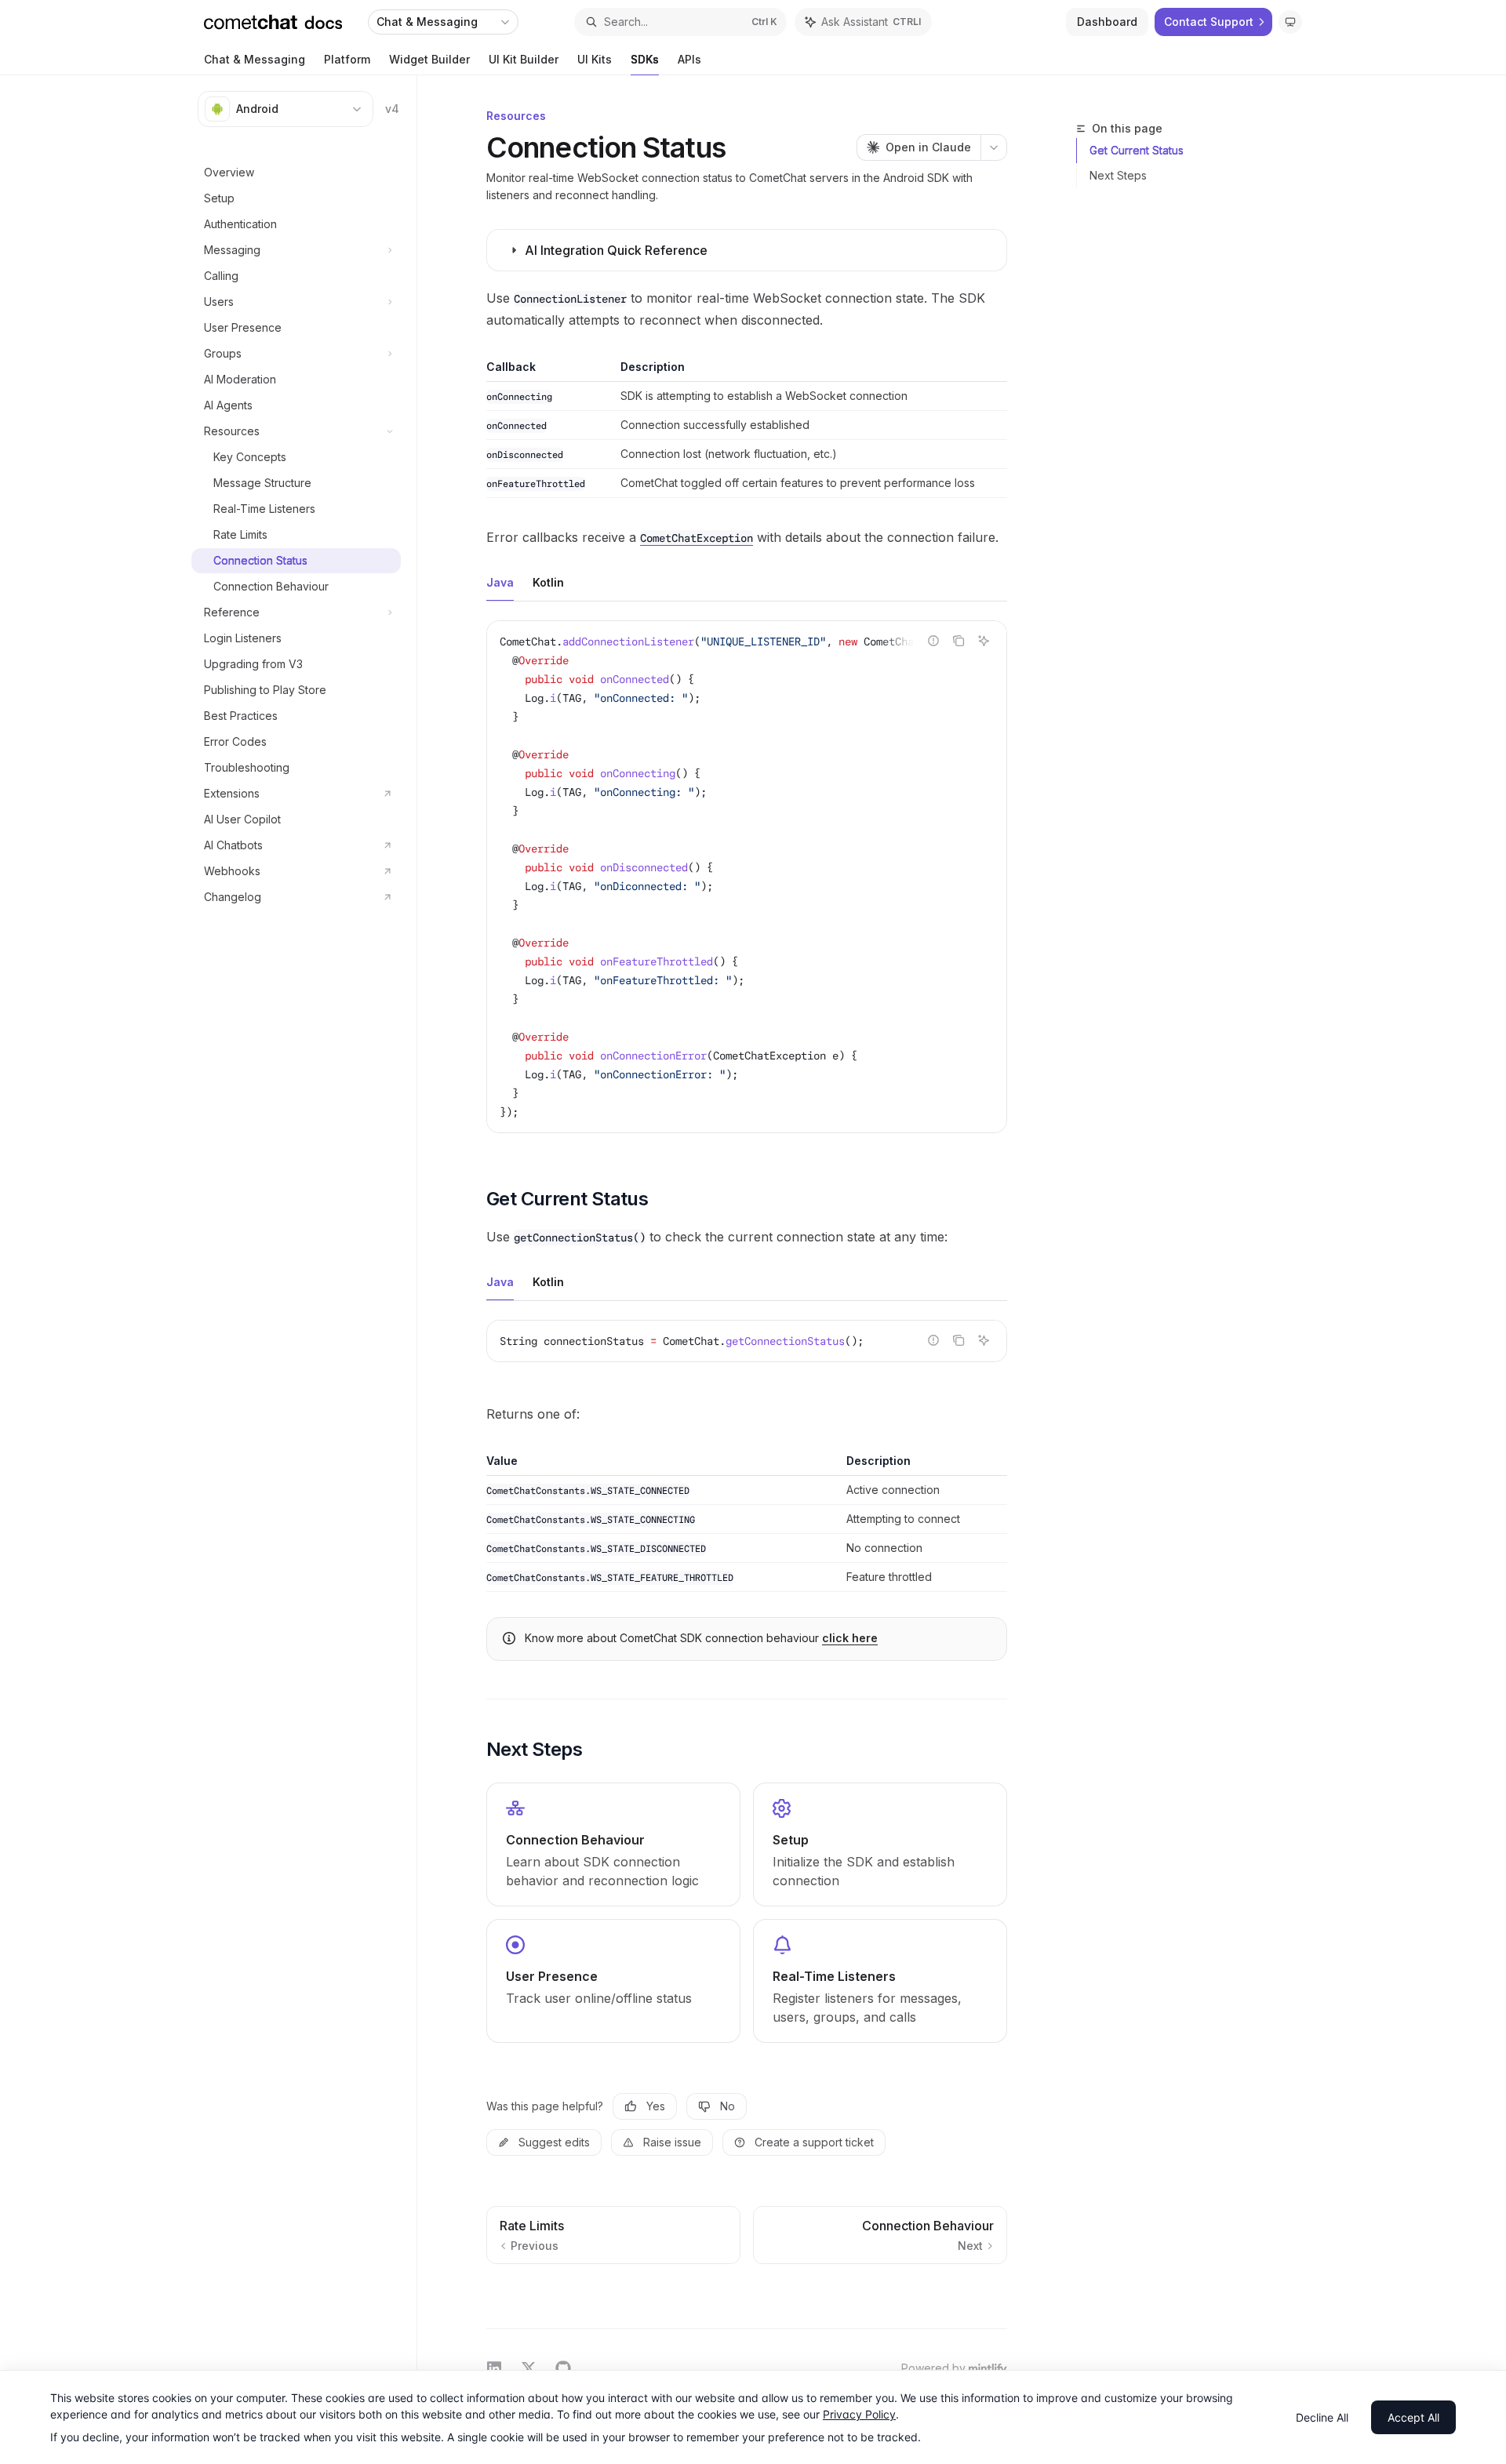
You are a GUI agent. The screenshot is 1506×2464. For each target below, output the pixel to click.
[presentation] (747, 877)
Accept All (1413, 2417)
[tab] (500, 582)
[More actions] (994, 147)
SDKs (645, 59)
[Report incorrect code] (933, 641)
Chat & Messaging (255, 59)
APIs (689, 59)
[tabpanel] (747, 889)
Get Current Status (1137, 150)
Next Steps (1118, 175)
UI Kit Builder (524, 59)
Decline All (1322, 2417)
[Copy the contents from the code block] (959, 641)
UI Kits (595, 59)
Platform (347, 59)
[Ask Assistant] (984, 641)
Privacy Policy (859, 2414)
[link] (613, 1844)
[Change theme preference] (1290, 22)
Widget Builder (429, 59)
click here (850, 1638)
